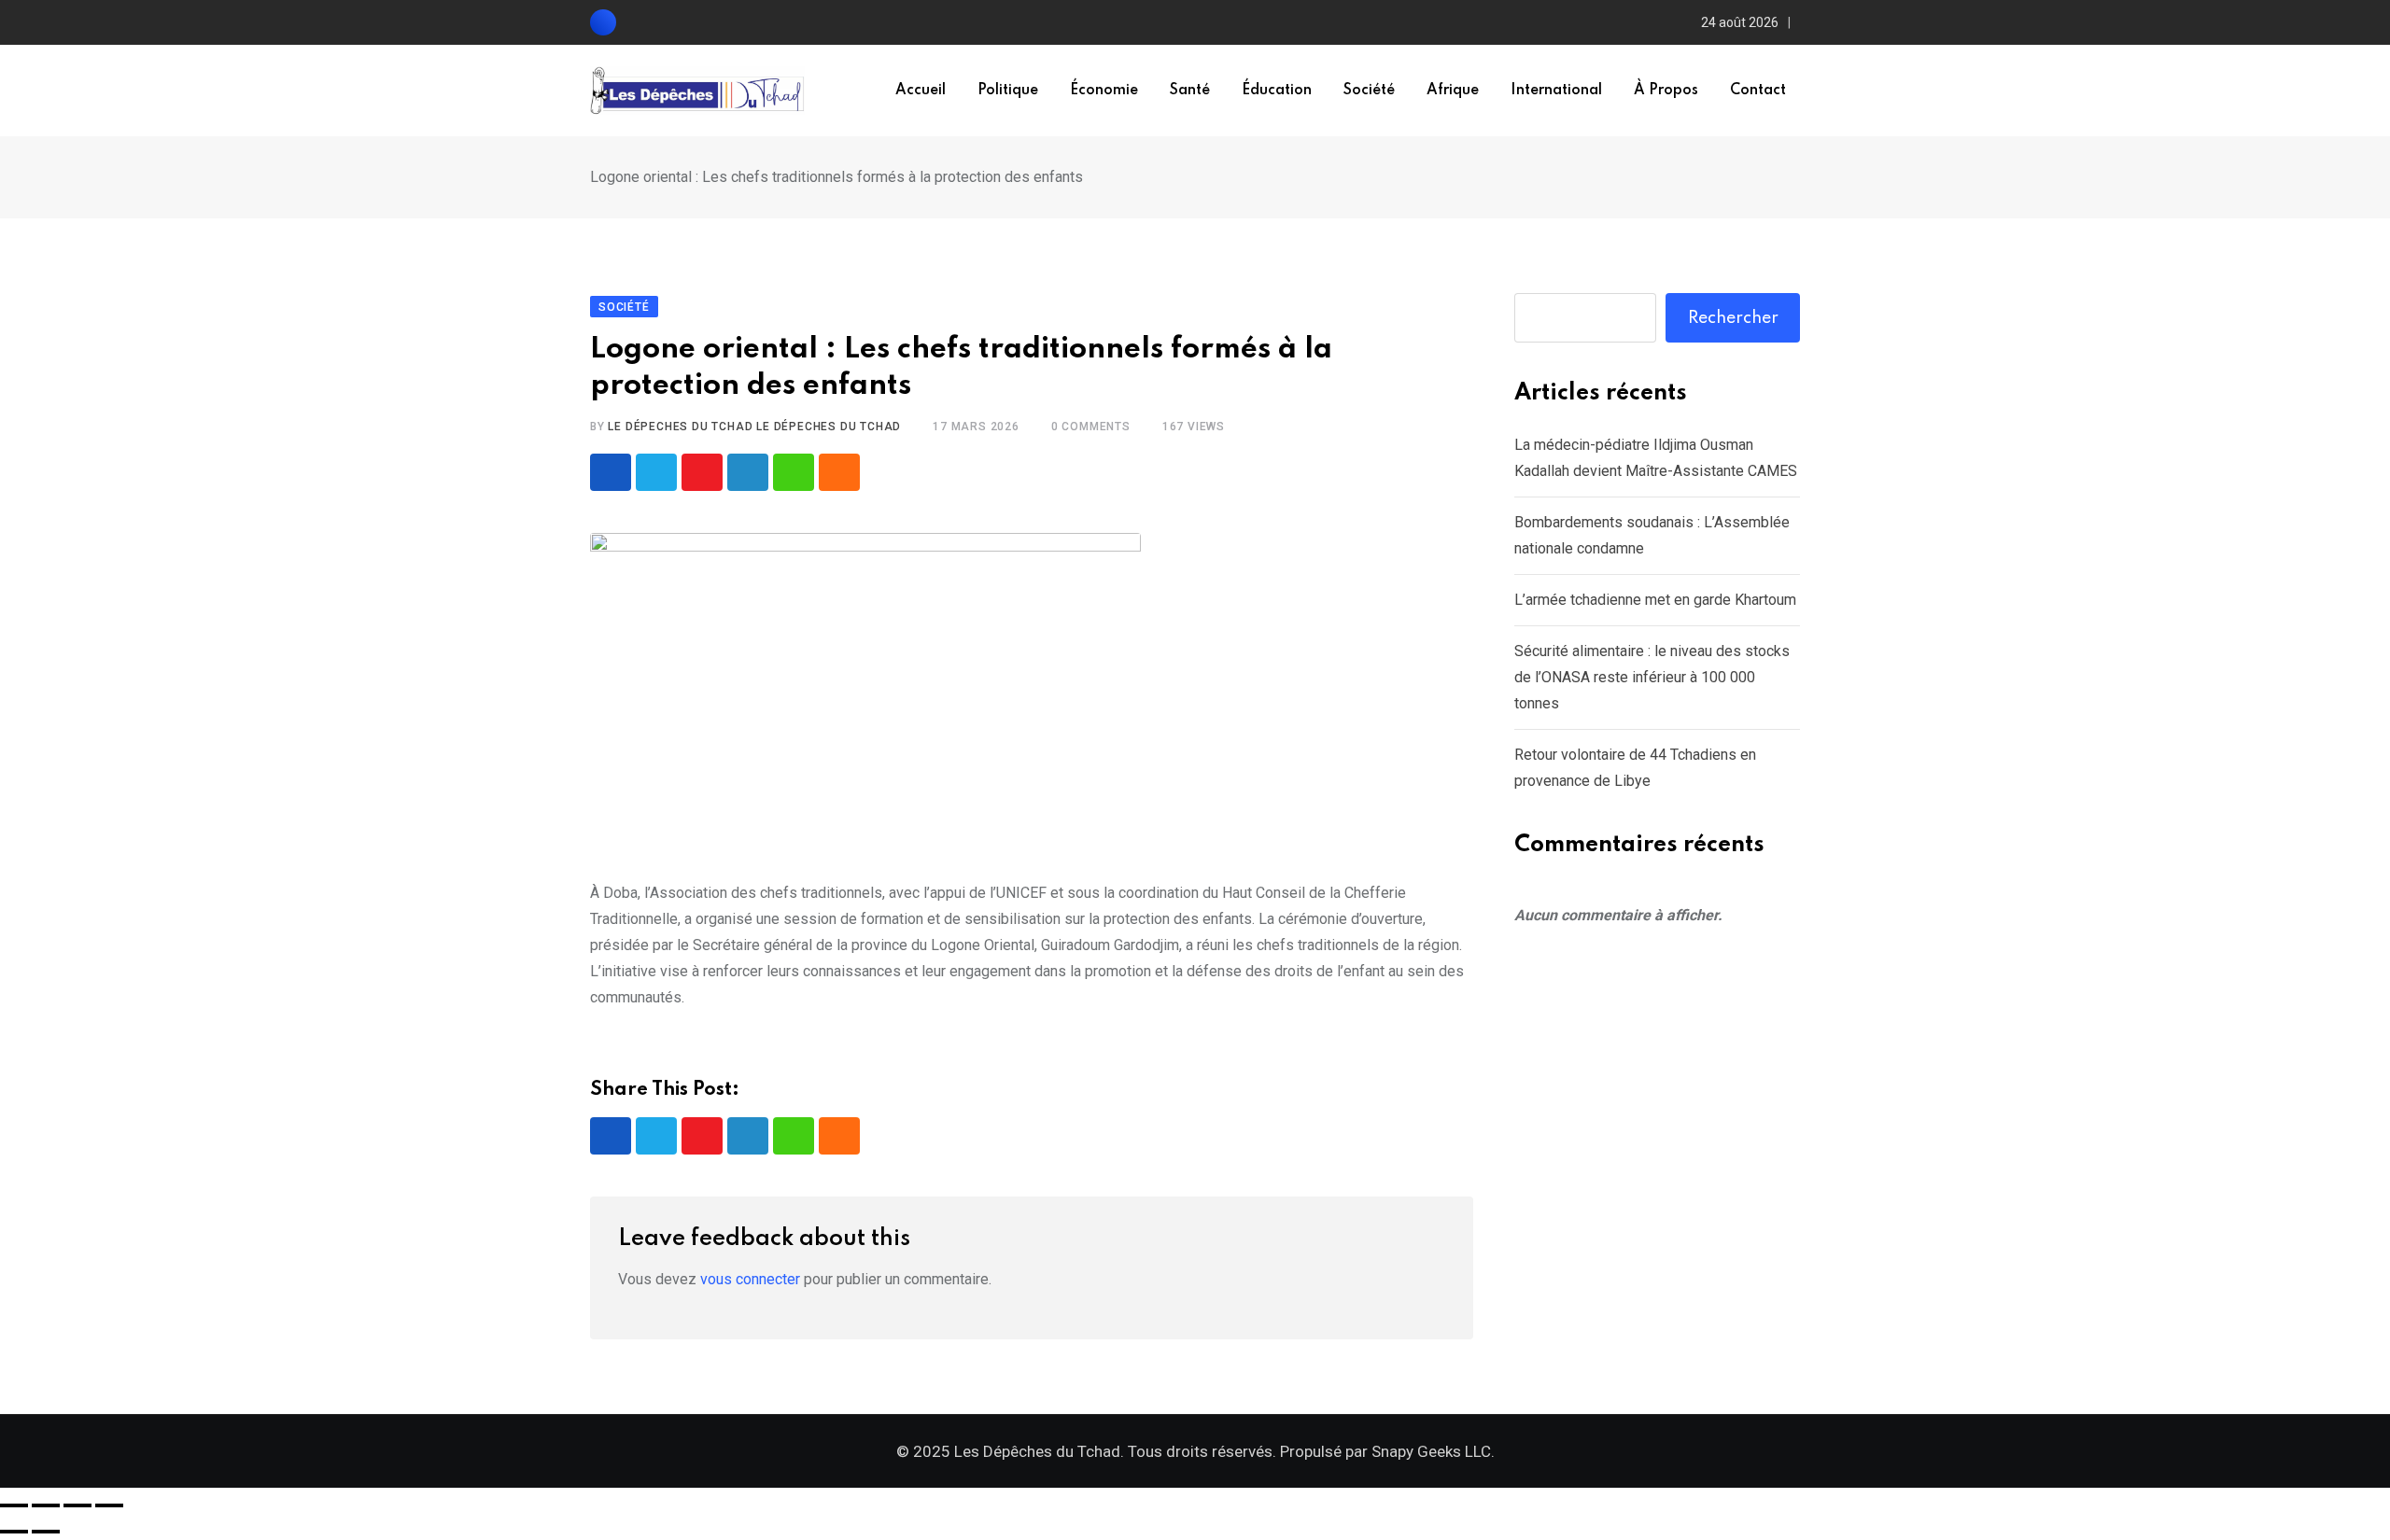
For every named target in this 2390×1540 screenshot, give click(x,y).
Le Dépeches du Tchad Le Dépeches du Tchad (754, 427)
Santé (1190, 91)
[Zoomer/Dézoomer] (14, 1505)
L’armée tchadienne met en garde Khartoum (1655, 600)
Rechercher (1733, 318)
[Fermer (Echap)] (109, 1505)
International (1556, 91)
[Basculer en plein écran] (46, 1505)
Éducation (1277, 91)
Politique (1008, 91)
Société (1369, 91)
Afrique (1453, 91)
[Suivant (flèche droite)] (46, 1532)
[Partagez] (77, 1505)
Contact (1758, 91)
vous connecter (750, 1279)
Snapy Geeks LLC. (1433, 1451)
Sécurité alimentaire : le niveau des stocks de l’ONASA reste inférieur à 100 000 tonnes (1652, 677)
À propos (1666, 91)
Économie (1104, 91)
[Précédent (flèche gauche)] (14, 1532)
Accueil (921, 91)
